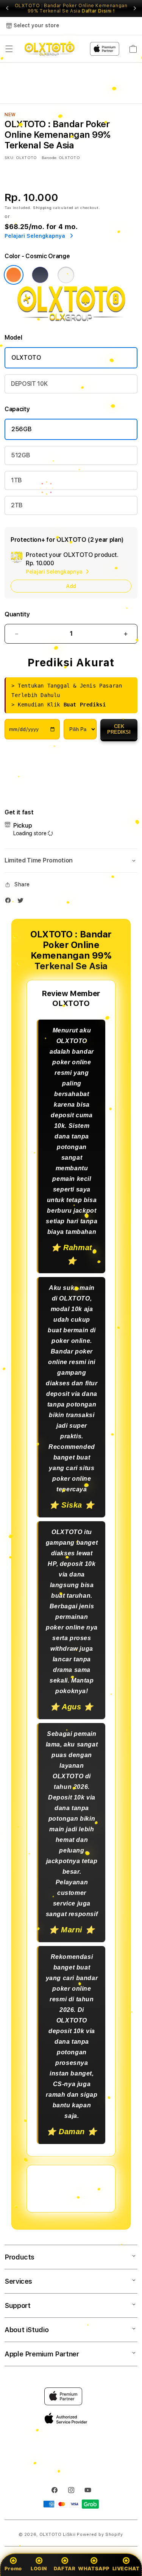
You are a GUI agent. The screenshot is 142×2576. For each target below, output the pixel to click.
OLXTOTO (26, 358)
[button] (9, 49)
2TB (17, 505)
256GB (21, 429)
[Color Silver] (66, 275)
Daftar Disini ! (98, 11)
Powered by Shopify (100, 2535)
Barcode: (49, 157)
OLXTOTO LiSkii (58, 2535)
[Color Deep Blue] (40, 275)
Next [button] (135, 8)
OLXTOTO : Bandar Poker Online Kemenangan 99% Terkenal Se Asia (71, 8)
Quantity (17, 614)
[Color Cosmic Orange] (14, 275)
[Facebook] (10, 902)
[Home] (49, 49)
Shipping (42, 207)
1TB (16, 480)
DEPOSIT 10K (29, 384)
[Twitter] (22, 902)
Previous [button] (7, 8)
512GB (20, 455)
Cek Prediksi (119, 729)
